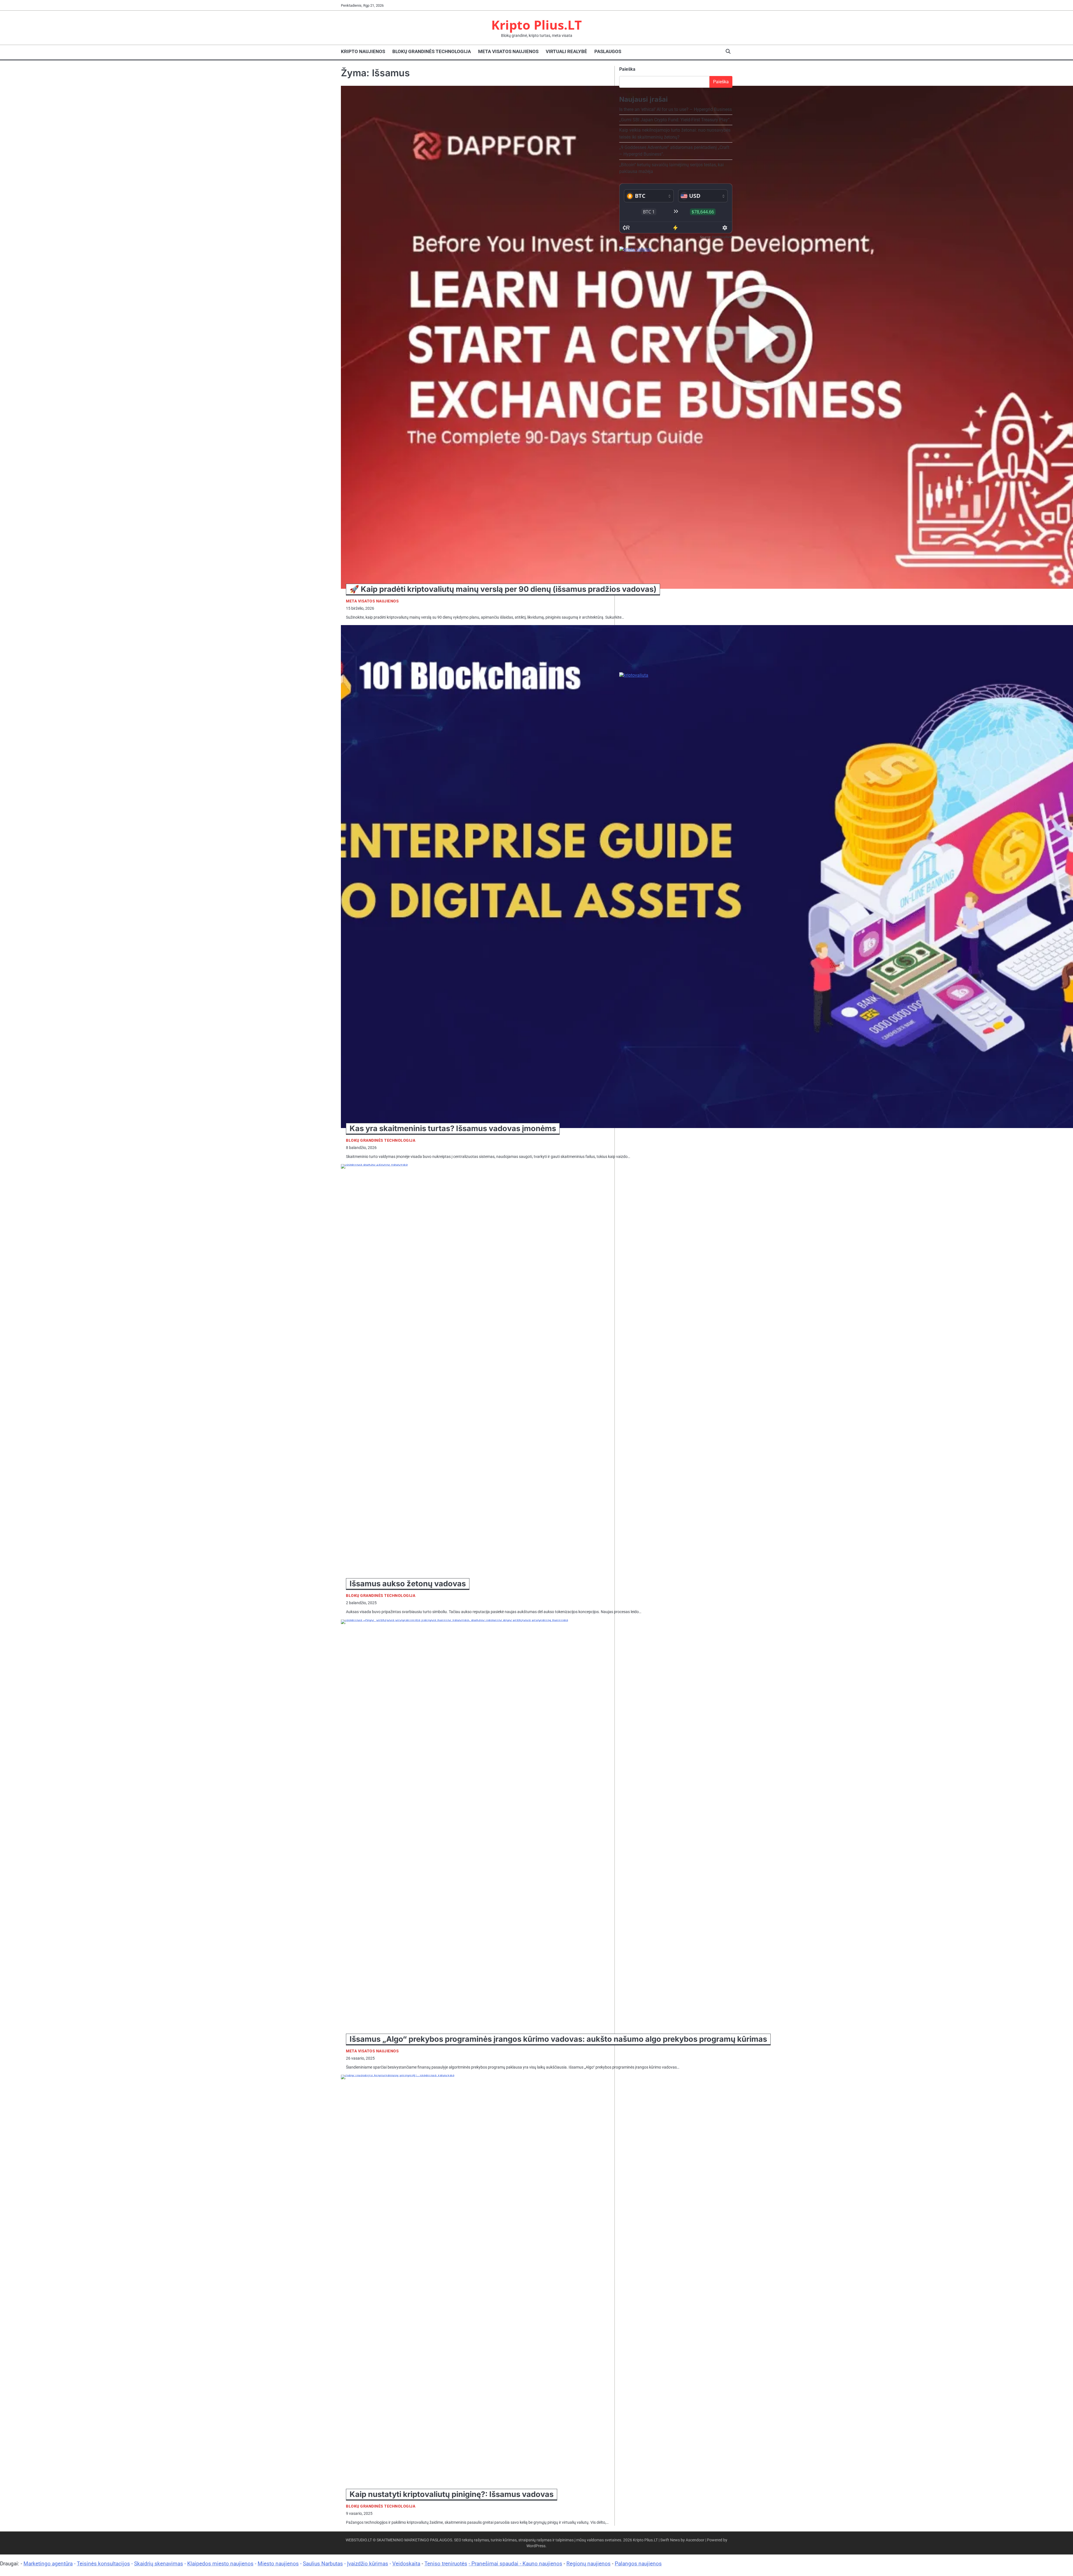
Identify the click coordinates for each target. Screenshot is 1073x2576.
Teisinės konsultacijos (103, 2564)
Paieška (627, 69)
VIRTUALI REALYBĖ (566, 51)
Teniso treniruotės (446, 2564)
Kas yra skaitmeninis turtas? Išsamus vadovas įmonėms (453, 1128)
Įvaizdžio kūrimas (368, 2564)
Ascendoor (695, 2540)
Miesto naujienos (278, 2564)
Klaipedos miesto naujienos (220, 2564)
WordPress (536, 2546)
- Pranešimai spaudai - (496, 2564)
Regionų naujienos (588, 2564)
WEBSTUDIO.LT (359, 2540)
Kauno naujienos (542, 2564)
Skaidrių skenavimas (159, 2564)
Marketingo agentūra (48, 2564)
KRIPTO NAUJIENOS (363, 51)
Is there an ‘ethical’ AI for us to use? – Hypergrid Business (676, 109)
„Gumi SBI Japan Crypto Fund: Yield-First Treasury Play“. (675, 120)
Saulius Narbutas (323, 2564)
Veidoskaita (406, 2564)
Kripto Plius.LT (536, 25)
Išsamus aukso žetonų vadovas (408, 1584)
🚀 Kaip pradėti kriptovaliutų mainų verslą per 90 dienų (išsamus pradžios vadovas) (503, 589)
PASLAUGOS (608, 51)
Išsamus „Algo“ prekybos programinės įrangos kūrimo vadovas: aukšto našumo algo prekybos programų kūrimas (558, 2039)
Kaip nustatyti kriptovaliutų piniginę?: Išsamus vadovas (452, 2494)
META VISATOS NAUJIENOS (508, 51)
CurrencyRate (722, 237)
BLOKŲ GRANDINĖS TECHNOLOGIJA (432, 51)
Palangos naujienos (638, 2564)
